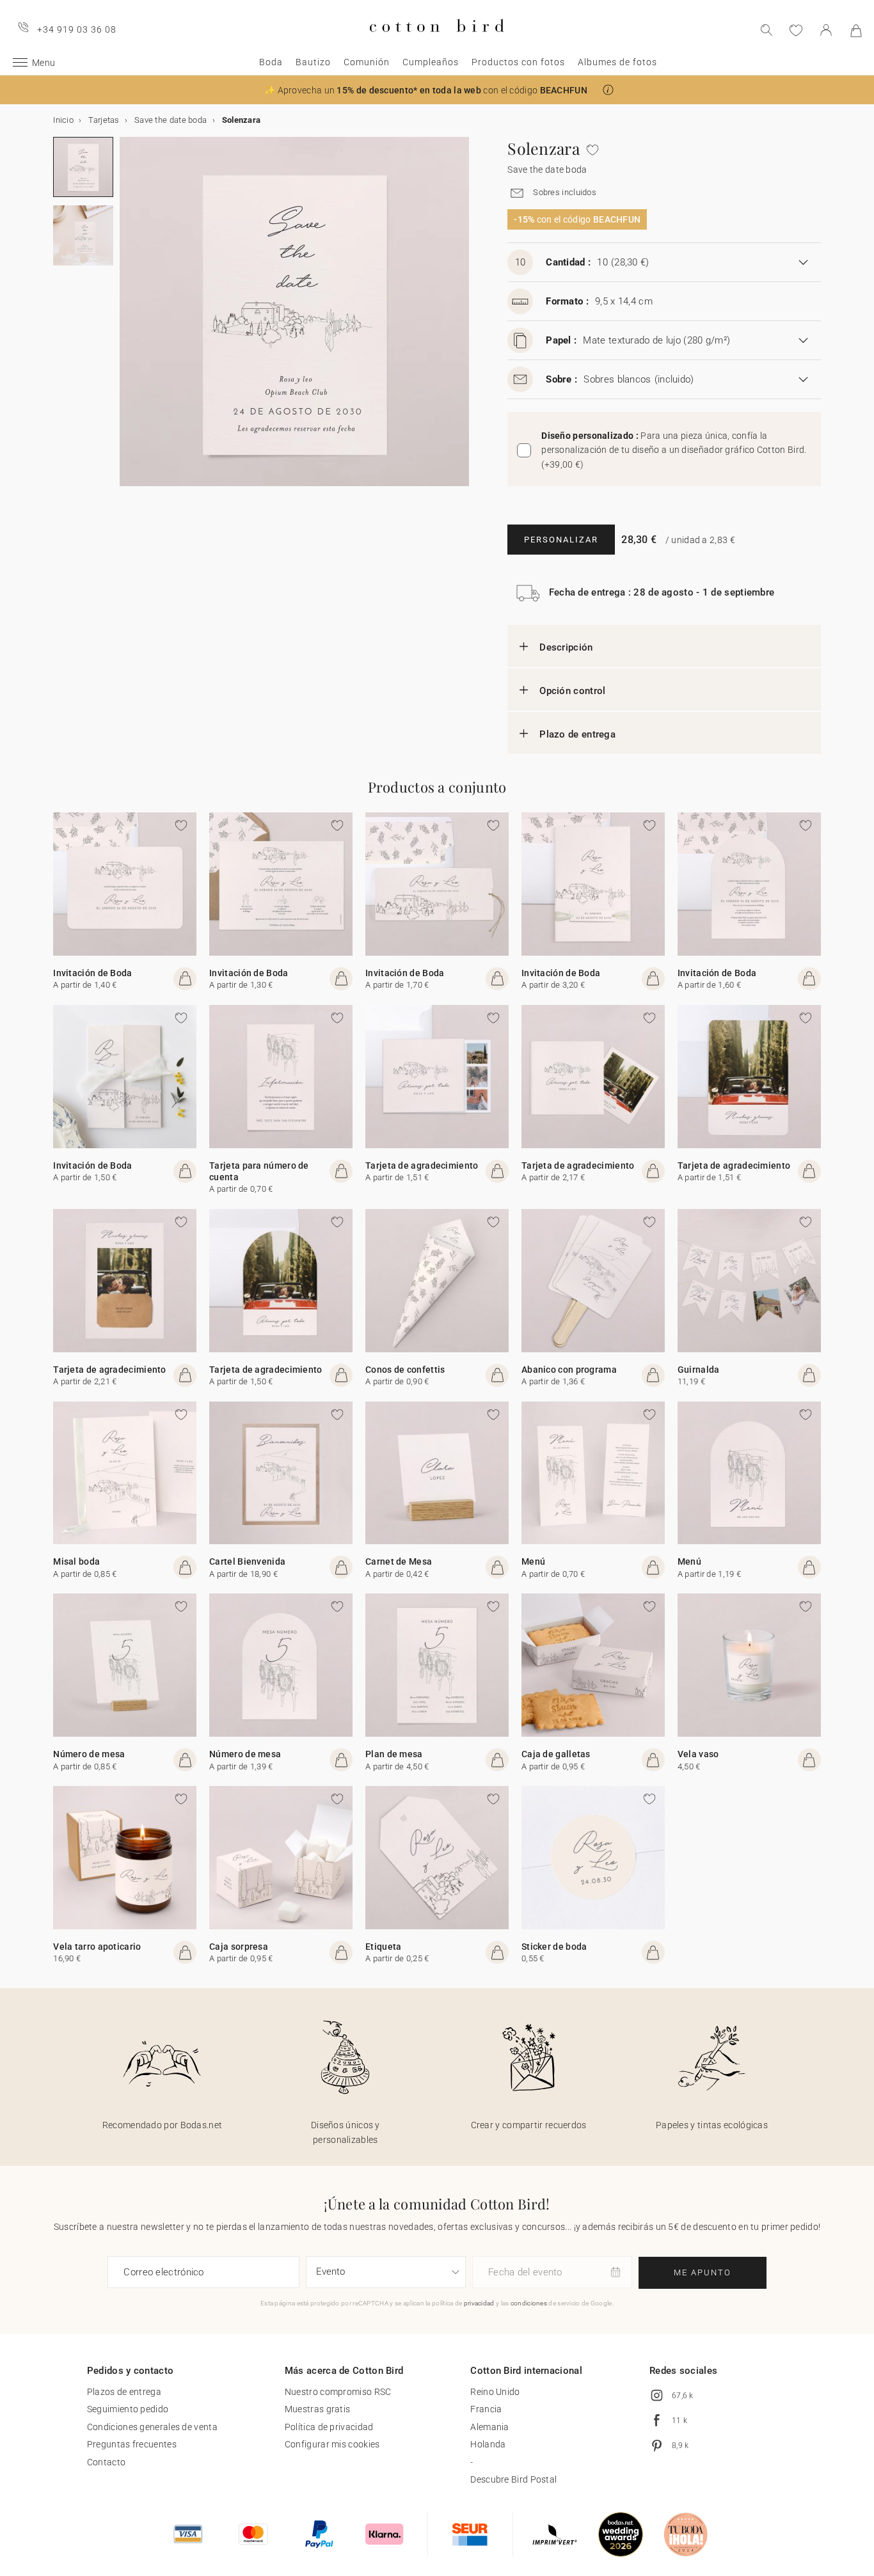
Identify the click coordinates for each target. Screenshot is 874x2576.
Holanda (488, 2444)
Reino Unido (495, 2392)
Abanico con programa (569, 1370)
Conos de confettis (405, 1370)
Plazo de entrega (577, 734)
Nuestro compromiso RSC (338, 2392)
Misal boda (76, 1561)
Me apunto (703, 2272)
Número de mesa (89, 1754)
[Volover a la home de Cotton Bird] (437, 43)
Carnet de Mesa (399, 1561)
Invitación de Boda (92, 973)
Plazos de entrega (124, 2392)
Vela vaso (698, 1754)
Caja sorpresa (239, 1947)
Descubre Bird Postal (513, 2479)
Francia (486, 2409)
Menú (533, 1561)
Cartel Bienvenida (247, 1561)
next (127, 319)
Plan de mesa (394, 1754)
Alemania (489, 2427)
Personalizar (561, 540)
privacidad (479, 2303)
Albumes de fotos (617, 62)
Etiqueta (383, 1947)
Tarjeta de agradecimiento (422, 1166)
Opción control (572, 691)
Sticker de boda (554, 1947)
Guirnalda (699, 1370)
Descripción (566, 647)
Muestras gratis (318, 2409)
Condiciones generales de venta (152, 2427)
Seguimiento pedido (128, 2409)
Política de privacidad (329, 2427)
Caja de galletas (556, 1754)
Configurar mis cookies (332, 2444)
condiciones (529, 2303)
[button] (608, 90)
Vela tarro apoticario (97, 1947)
